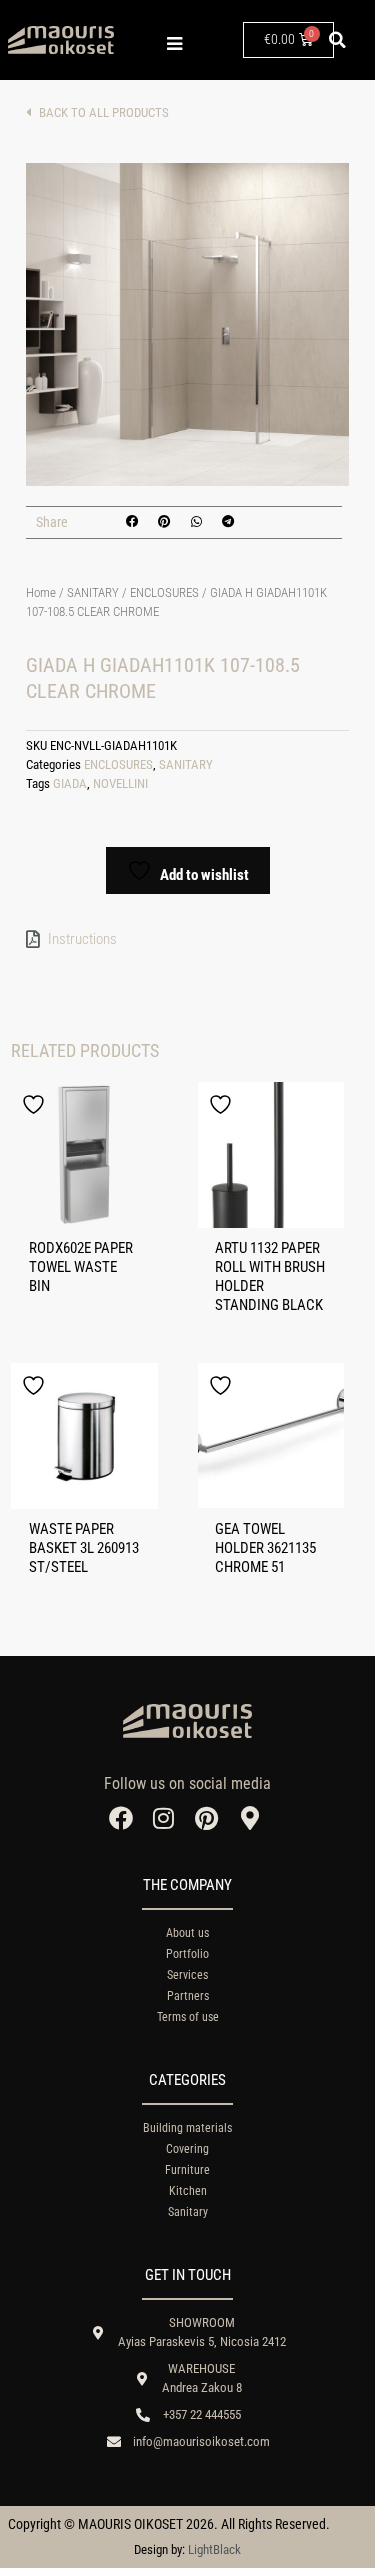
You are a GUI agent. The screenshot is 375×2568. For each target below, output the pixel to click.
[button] (338, 40)
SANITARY (93, 592)
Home (41, 592)
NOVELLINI (120, 783)
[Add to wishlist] (36, 1104)
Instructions (82, 939)
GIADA (70, 783)
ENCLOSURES (164, 592)
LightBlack (214, 2549)
